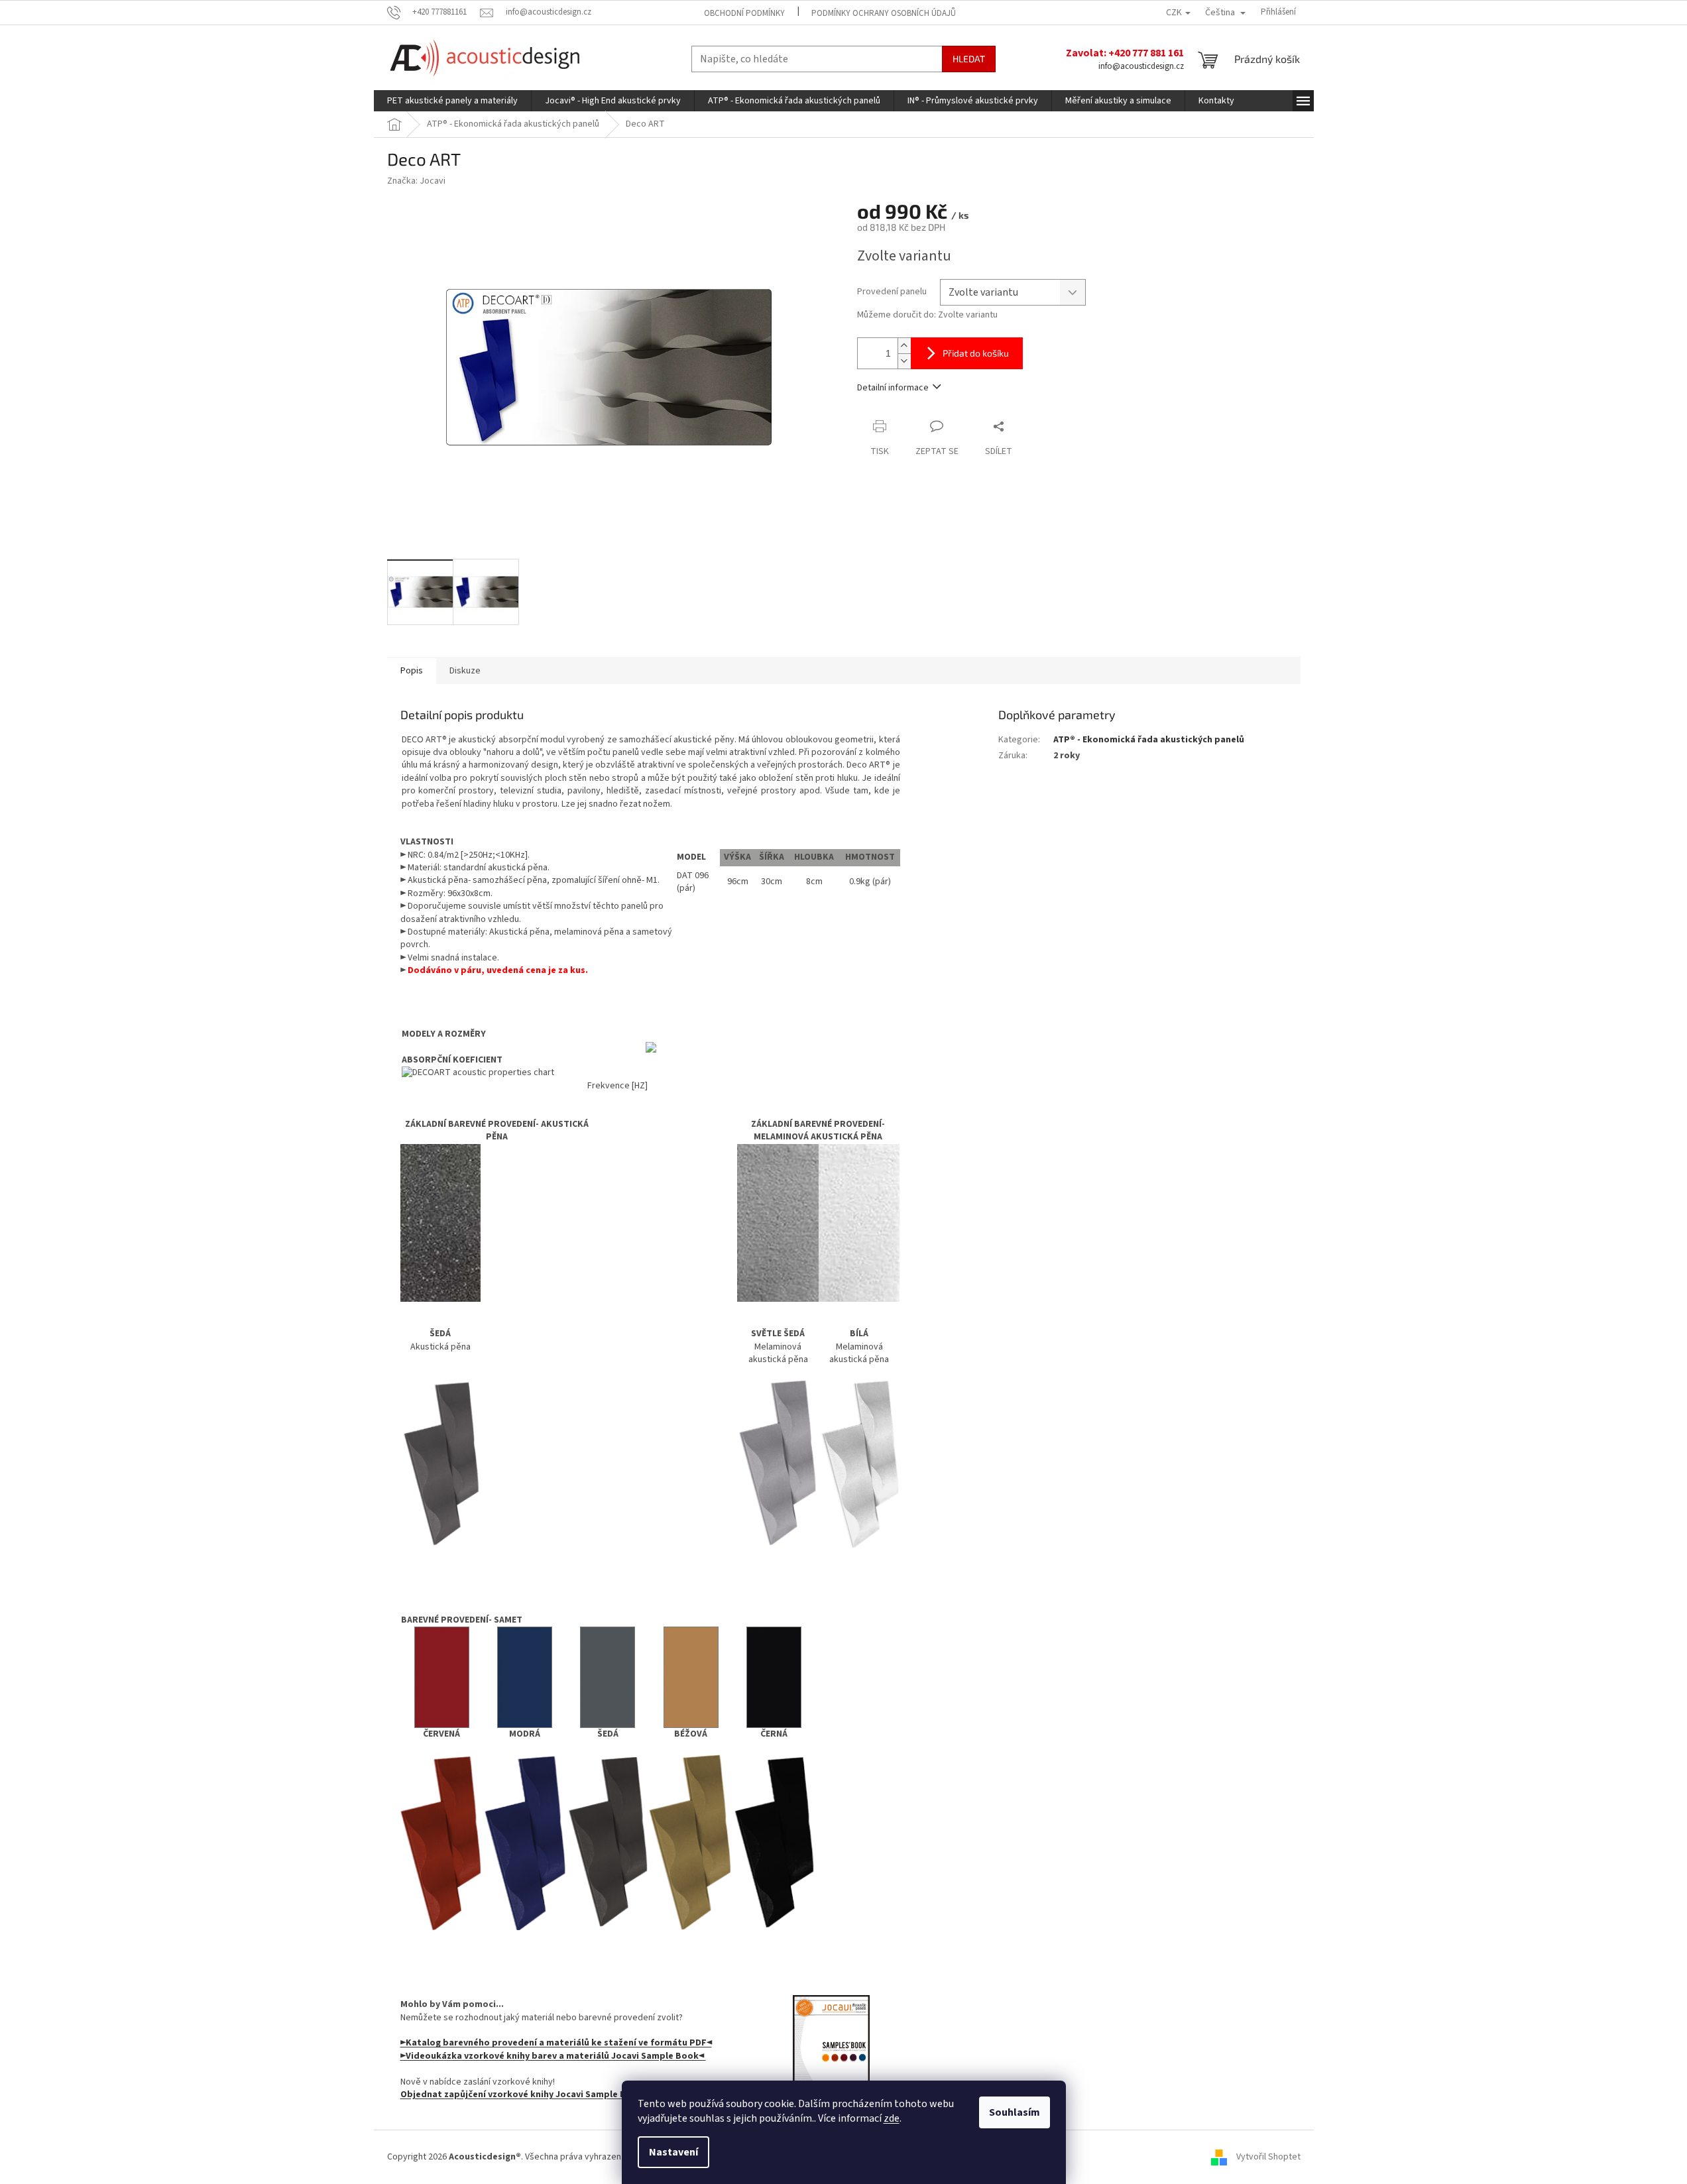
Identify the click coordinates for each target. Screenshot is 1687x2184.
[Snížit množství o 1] (904, 361)
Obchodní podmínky (744, 13)
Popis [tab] (412, 671)
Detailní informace (893, 388)
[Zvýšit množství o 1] (904, 346)
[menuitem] (452, 101)
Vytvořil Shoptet (1268, 2157)
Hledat (969, 59)
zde (892, 2118)
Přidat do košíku (976, 353)
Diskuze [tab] (465, 671)
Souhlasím (1015, 2112)
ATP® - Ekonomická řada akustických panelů (1149, 740)
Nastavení (673, 2152)
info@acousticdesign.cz (1141, 66)
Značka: (416, 181)
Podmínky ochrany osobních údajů (884, 13)
